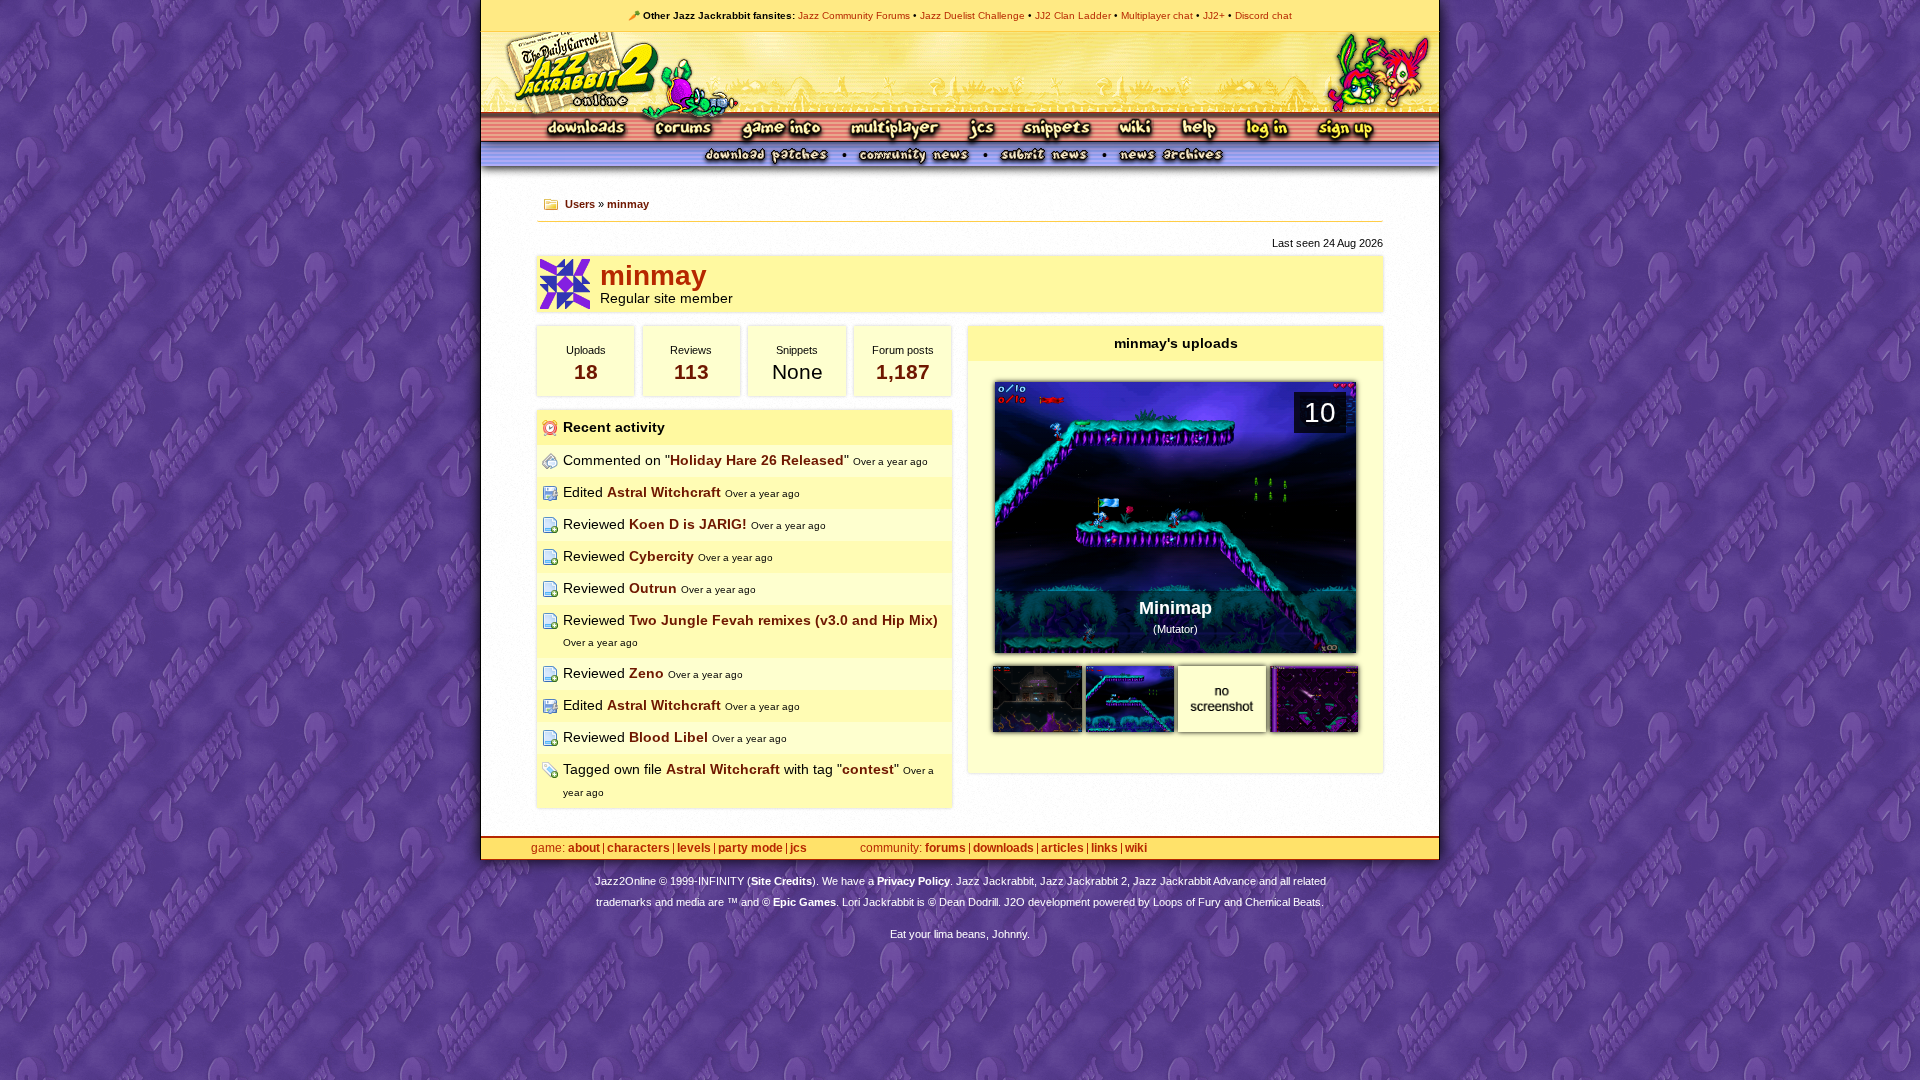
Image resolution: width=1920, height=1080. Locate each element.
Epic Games (804, 902)
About (584, 848)
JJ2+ (1214, 15)
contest (868, 769)
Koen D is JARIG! (688, 524)
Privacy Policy (913, 881)
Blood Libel (668, 737)
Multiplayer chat (1157, 15)
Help (1199, 129)
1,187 (903, 371)
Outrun (653, 588)
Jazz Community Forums (854, 15)
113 (691, 371)
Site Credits (781, 881)
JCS (981, 129)
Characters (638, 848)
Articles (1062, 848)
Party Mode (750, 848)
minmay (628, 204)
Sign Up (1345, 129)
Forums (684, 129)
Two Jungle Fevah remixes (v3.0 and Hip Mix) (783, 620)
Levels (694, 848)
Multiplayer (894, 129)
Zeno (646, 673)
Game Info (781, 129)
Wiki (1136, 129)
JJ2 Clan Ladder (1073, 15)
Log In (1267, 129)
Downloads (587, 129)
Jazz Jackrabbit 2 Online (959, 72)
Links (1104, 848)
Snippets (1057, 129)
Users (580, 204)
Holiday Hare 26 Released (757, 460)
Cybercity (661, 556)
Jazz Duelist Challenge (972, 15)
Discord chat (1263, 15)
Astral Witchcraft (664, 492)
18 (586, 371)
